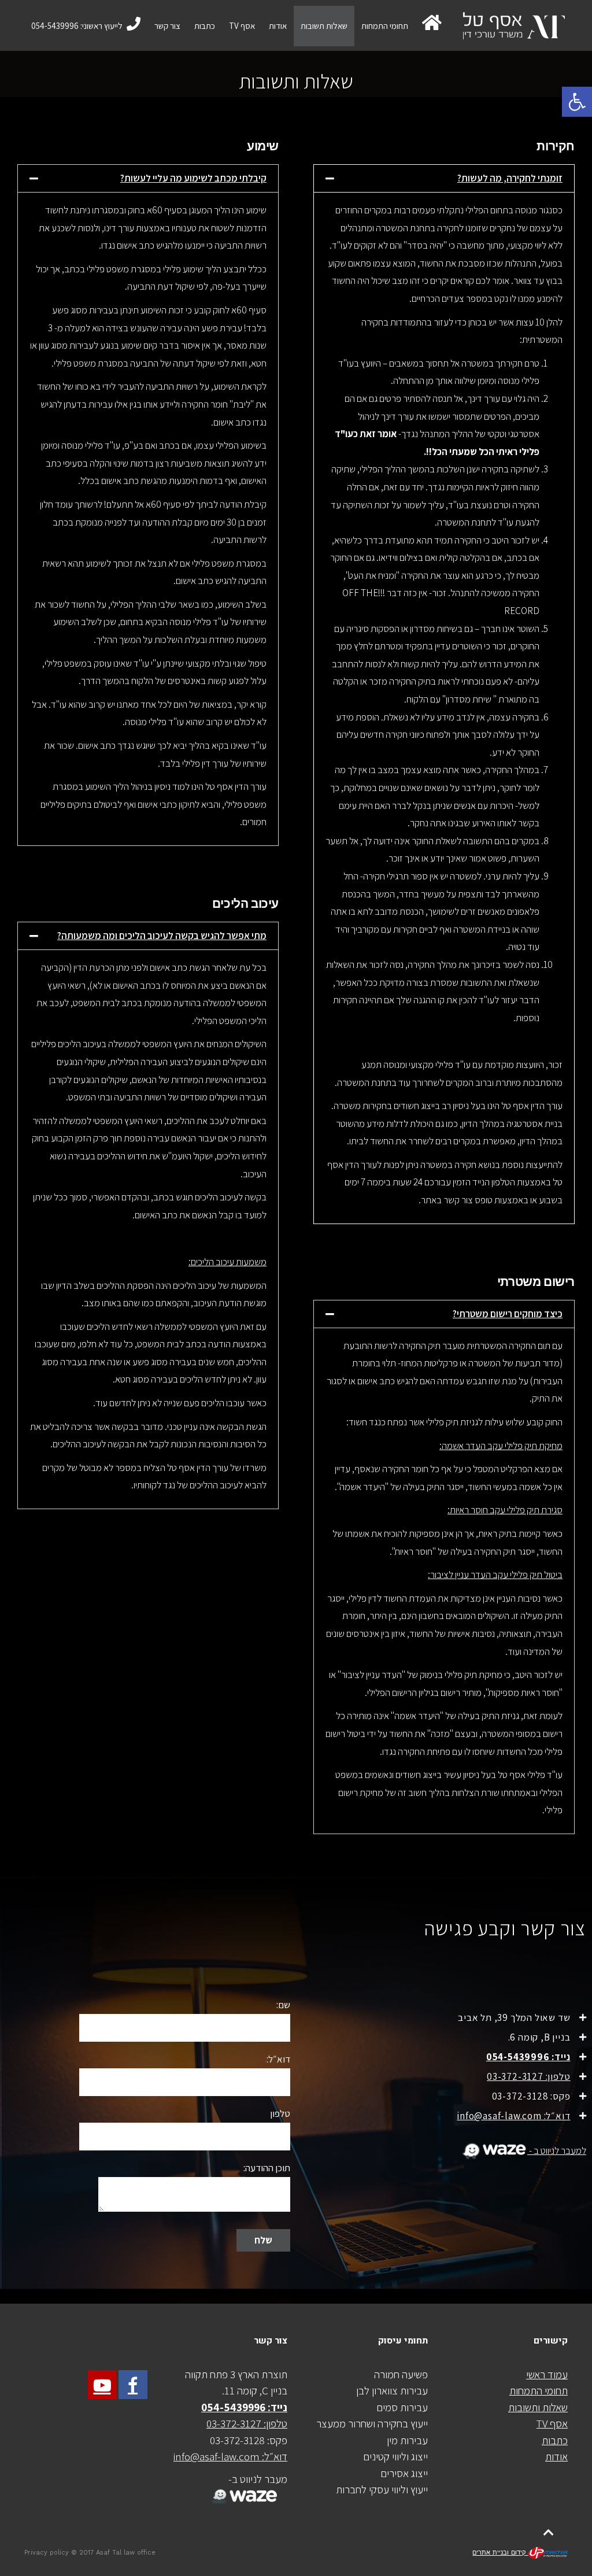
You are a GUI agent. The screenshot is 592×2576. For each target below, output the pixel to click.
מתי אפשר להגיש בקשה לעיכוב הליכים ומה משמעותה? (162, 936)
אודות (556, 2456)
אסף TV (552, 2423)
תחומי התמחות (539, 2390)
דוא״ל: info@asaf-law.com (513, 2116)
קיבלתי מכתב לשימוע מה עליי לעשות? (193, 178)
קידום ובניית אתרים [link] (500, 2553)
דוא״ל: (278, 2059)
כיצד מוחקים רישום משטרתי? (508, 1314)
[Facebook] (133, 2385)
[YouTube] (102, 2385)
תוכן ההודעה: (267, 2168)
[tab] (444, 178)
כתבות (555, 2440)
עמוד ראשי (547, 2374)
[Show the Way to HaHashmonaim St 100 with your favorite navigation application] (492, 2150)
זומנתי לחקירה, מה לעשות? (510, 178)
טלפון (280, 2113)
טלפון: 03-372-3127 (528, 2076)
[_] (243, 2489)
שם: (283, 2005)
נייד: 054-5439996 (528, 2057)
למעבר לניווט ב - (557, 2150)
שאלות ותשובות (538, 2407)
